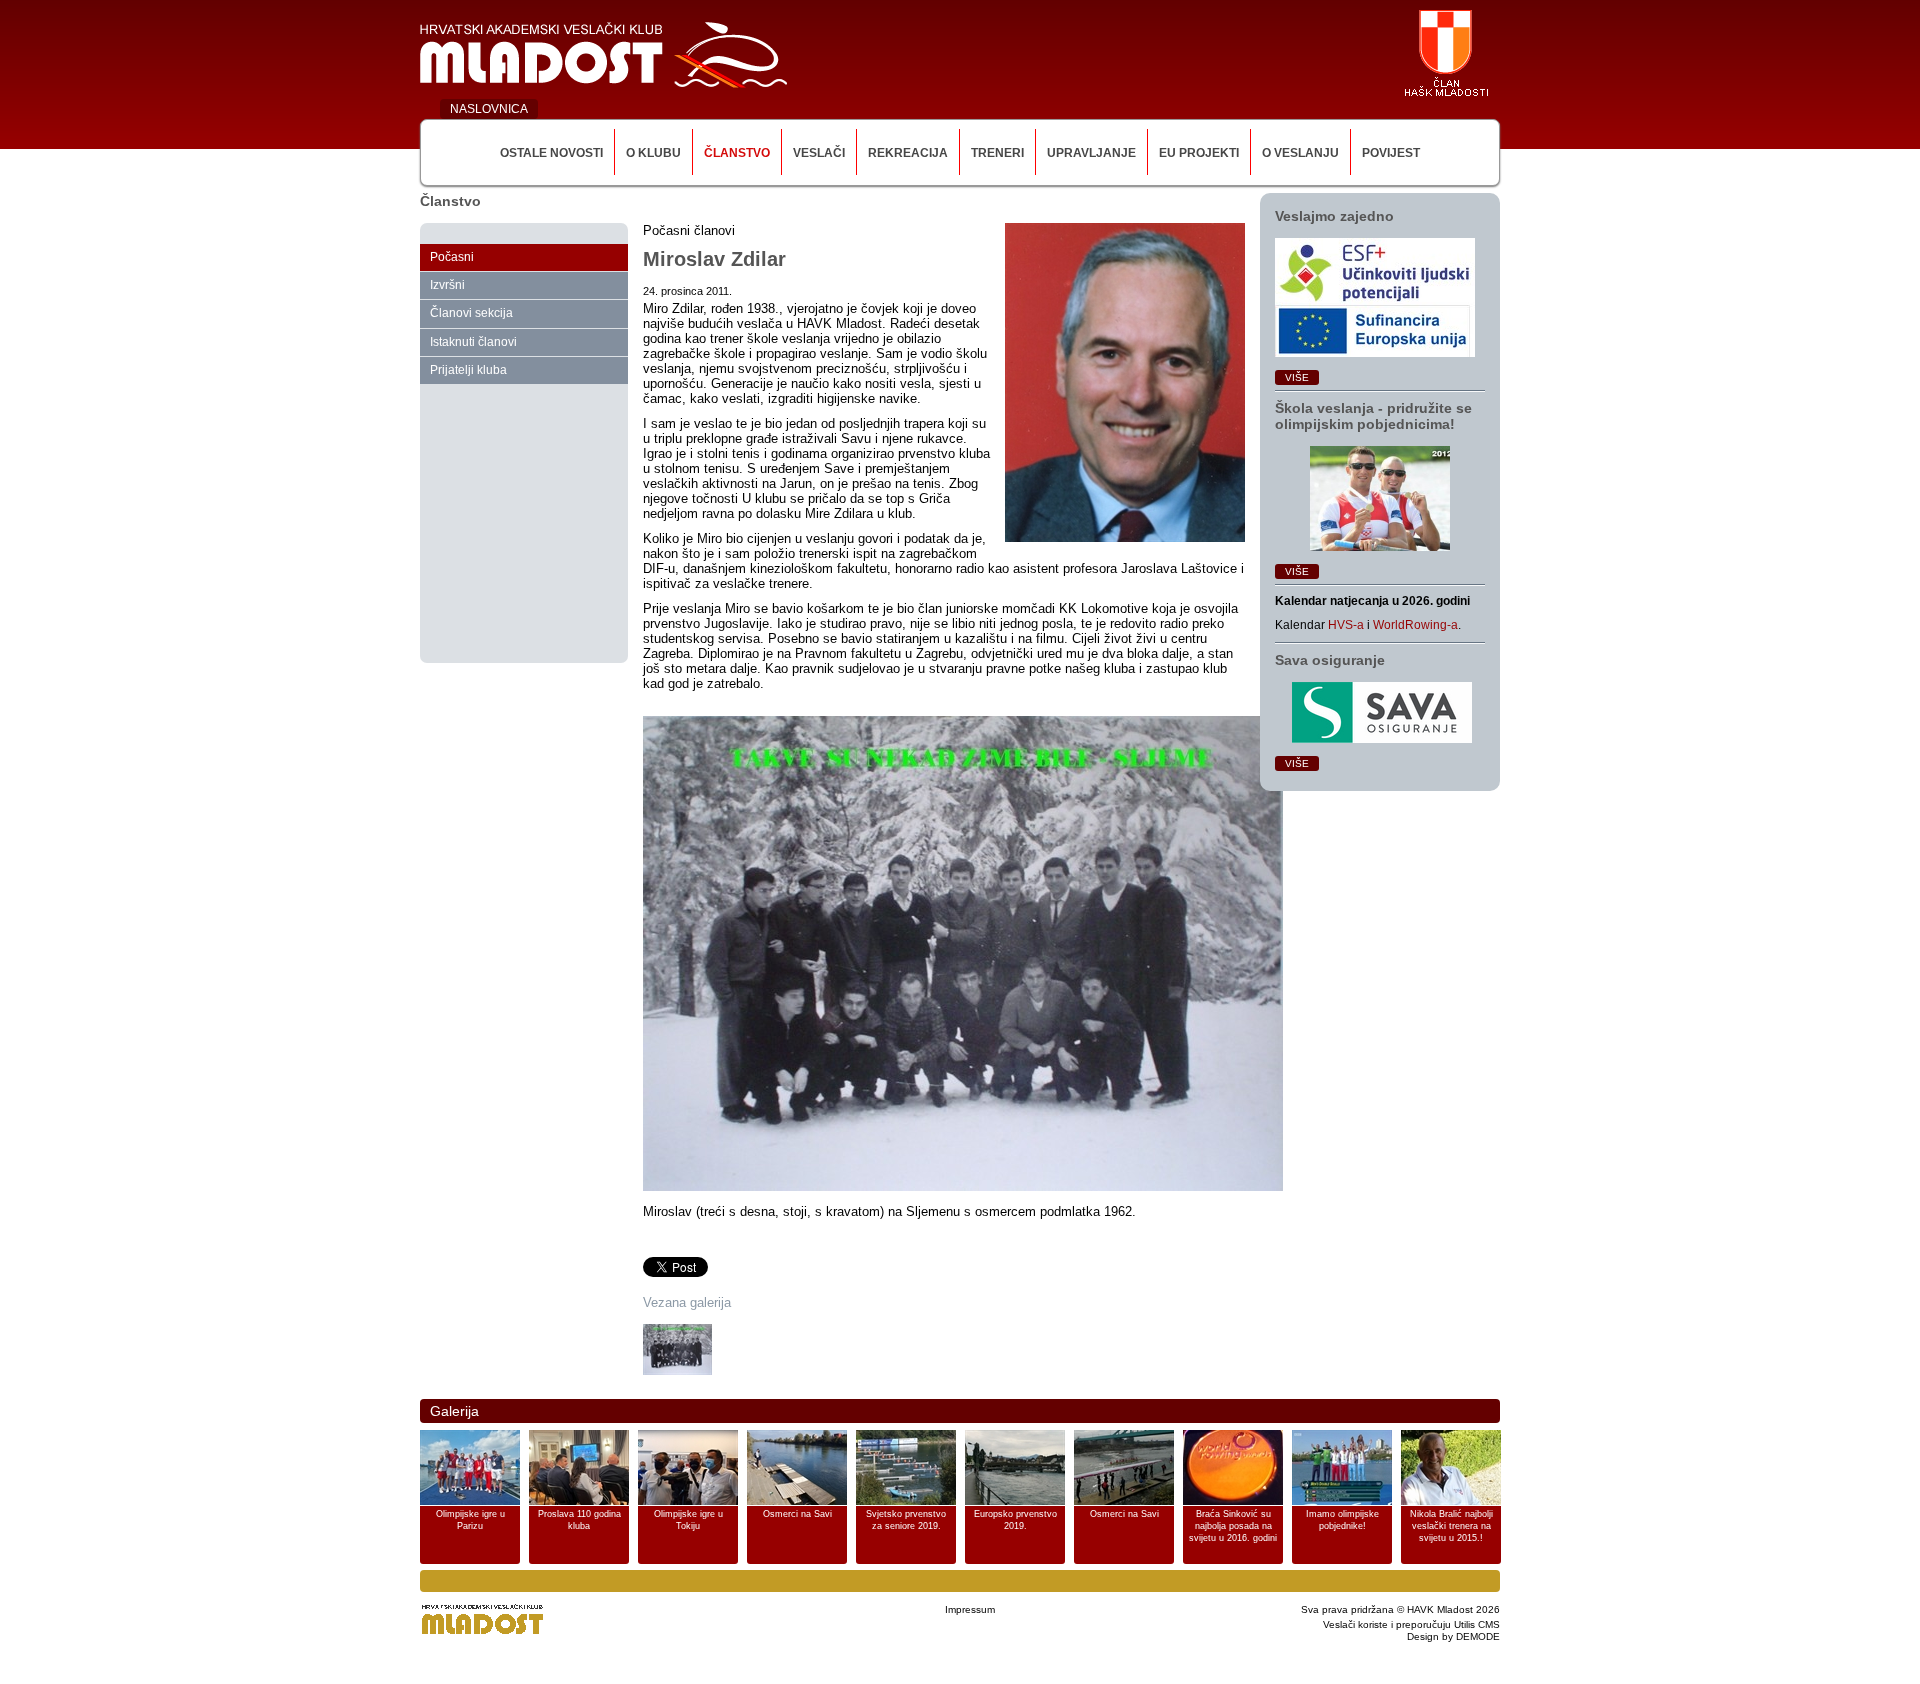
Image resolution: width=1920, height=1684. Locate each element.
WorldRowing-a (1415, 625)
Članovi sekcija (471, 313)
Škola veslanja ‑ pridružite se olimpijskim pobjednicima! (1373, 416)
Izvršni (447, 285)
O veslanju (1300, 153)
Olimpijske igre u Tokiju (688, 1520)
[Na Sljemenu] (677, 1349)
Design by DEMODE (1453, 1636)
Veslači (819, 153)
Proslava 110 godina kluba (579, 1520)
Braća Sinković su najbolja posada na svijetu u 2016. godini (1233, 1526)
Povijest (1391, 153)
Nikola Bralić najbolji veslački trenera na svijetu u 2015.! (1451, 1526)
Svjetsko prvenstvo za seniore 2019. (906, 1520)
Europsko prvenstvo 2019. (1015, 1520)
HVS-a (1346, 625)
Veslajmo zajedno (1334, 216)
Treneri (997, 153)
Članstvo (737, 153)
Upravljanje (1091, 153)
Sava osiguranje (1330, 660)
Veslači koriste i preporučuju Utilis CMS (1411, 1624)
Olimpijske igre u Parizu (470, 1520)
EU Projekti (1199, 153)
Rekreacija (908, 153)
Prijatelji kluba (468, 370)
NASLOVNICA (489, 109)
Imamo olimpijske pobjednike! (1342, 1520)
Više (1297, 377)
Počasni (452, 257)
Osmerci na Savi (797, 1514)
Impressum (970, 1609)
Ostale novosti (551, 153)
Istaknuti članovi (473, 342)
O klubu (653, 153)
